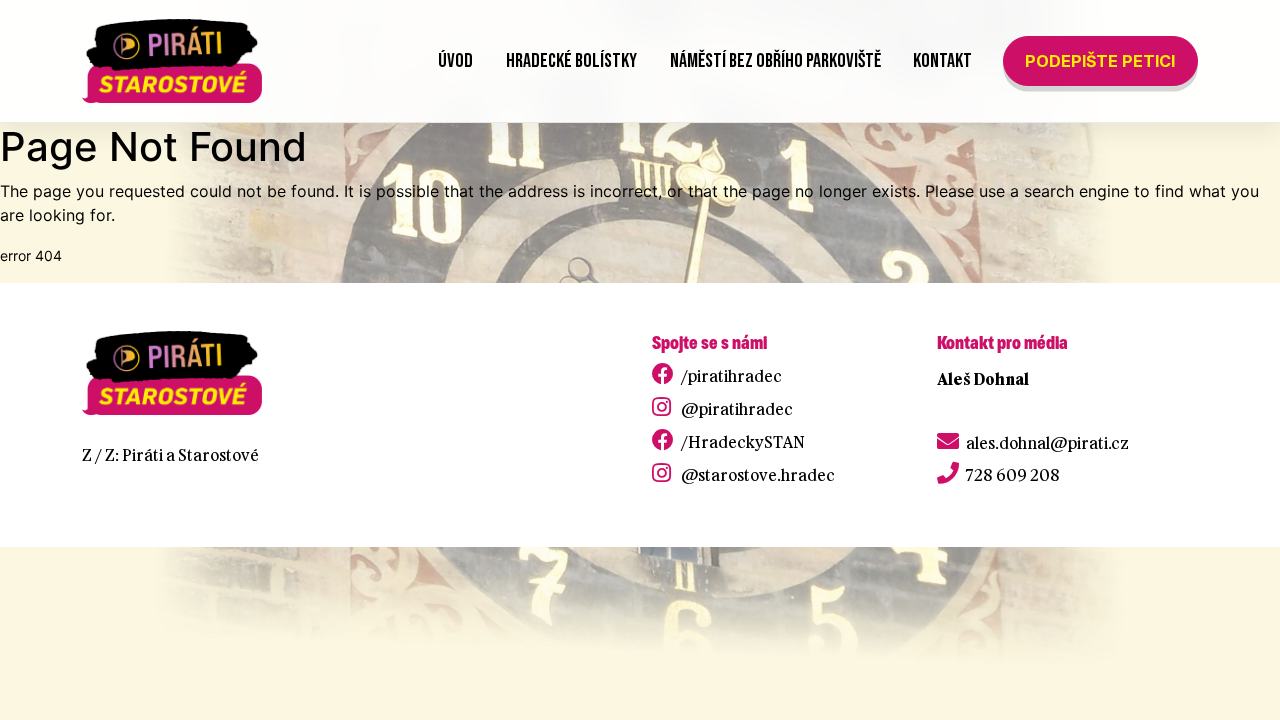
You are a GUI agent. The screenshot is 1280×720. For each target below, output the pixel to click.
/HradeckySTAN (743, 442)
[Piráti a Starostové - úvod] (172, 61)
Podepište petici (1100, 61)
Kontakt (942, 61)
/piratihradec (731, 376)
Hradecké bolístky (571, 61)
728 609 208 (1013, 475)
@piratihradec (737, 409)
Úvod (455, 61)
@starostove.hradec (758, 475)
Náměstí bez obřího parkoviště (775, 61)
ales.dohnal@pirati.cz (1047, 443)
